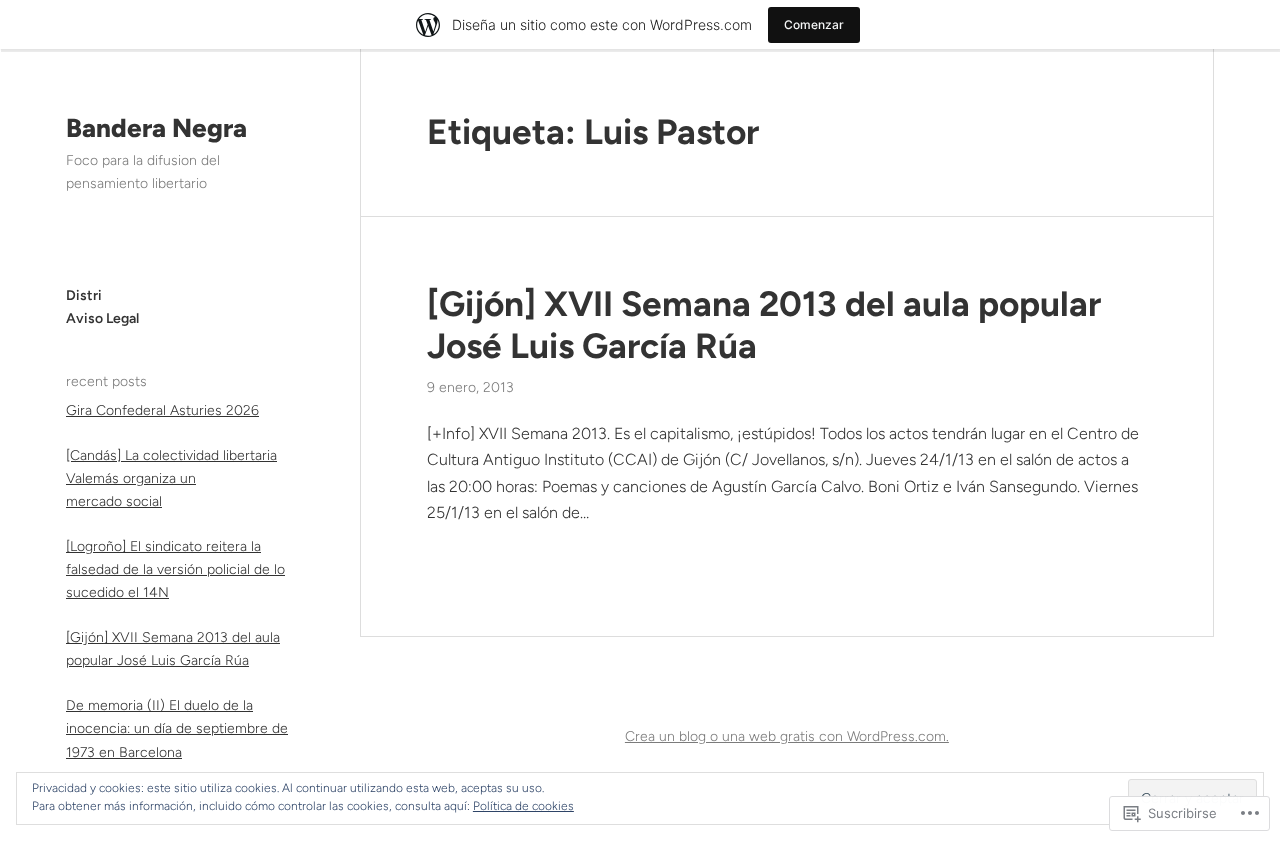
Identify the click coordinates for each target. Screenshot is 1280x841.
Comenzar (814, 24)
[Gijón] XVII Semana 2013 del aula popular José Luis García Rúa (764, 325)
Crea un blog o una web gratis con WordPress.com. (787, 736)
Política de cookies (523, 806)
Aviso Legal (102, 317)
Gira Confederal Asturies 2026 (162, 409)
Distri (84, 294)
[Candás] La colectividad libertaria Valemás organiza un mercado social (171, 477)
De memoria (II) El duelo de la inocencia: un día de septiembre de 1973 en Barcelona (177, 728)
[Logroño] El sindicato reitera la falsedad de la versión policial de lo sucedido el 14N (175, 569)
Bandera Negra (156, 128)
